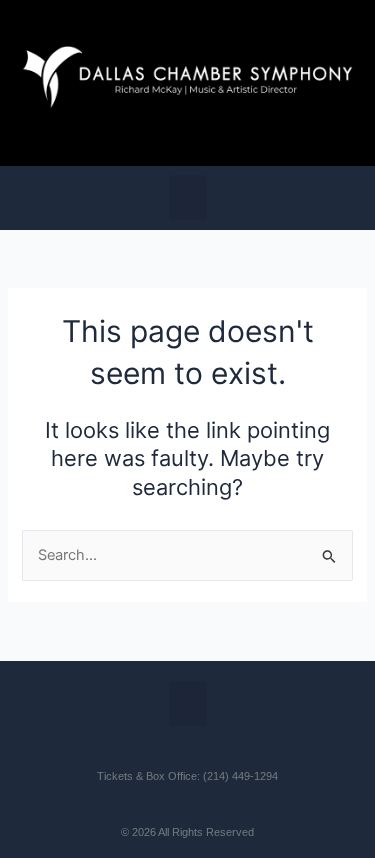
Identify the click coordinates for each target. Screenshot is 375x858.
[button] (188, 197)
